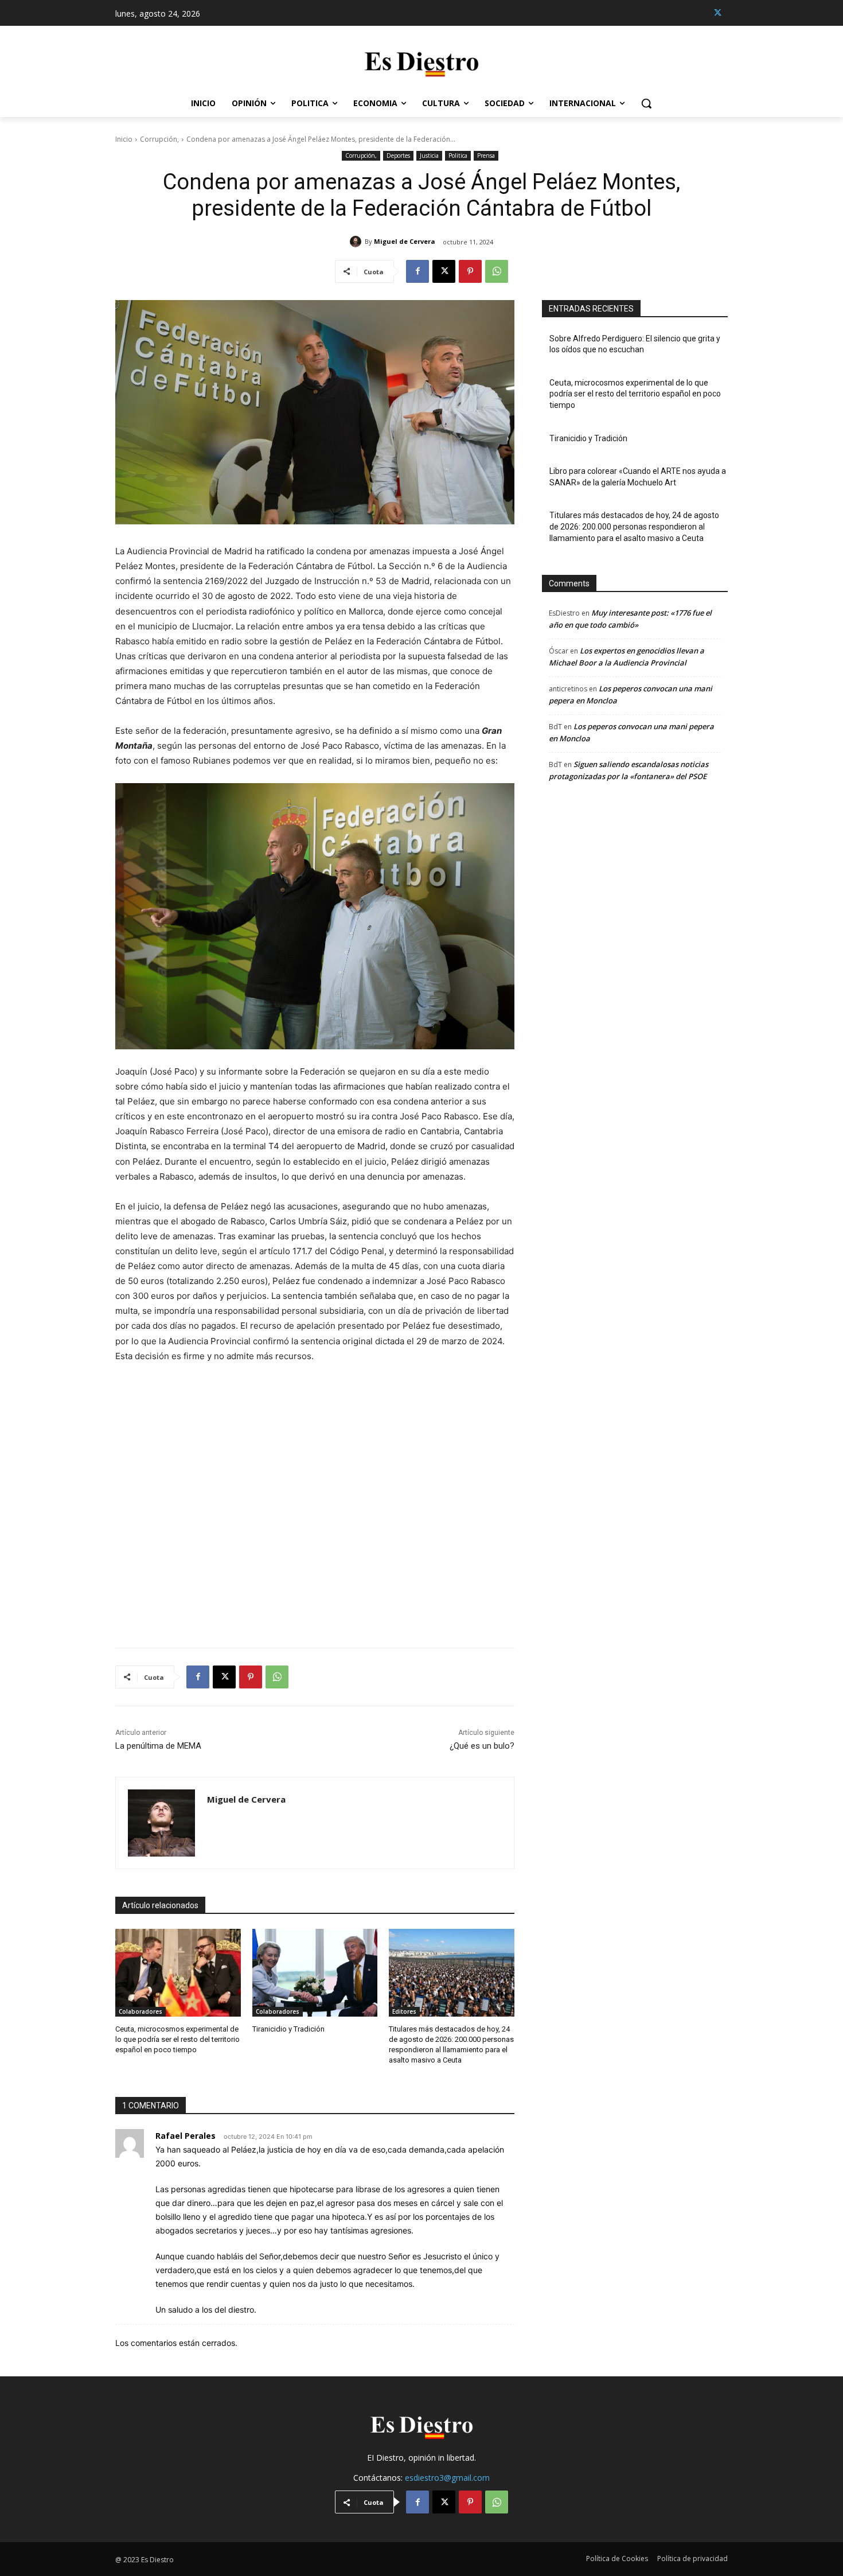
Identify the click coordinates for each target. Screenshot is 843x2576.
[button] (646, 103)
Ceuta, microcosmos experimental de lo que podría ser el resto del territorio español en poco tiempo (177, 2039)
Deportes (398, 155)
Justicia (429, 155)
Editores (404, 2011)
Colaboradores (140, 2011)
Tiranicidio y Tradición (288, 2029)
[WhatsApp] (497, 271)
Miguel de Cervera (405, 241)
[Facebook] (417, 271)
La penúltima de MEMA (158, 1746)
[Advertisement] (315, 1498)
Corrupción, (159, 139)
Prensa (486, 155)
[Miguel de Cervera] (357, 242)
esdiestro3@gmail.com (447, 2478)
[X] (718, 13)
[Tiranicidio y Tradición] (315, 1973)
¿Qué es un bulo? (482, 1746)
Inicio (124, 139)
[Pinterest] (470, 271)
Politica (458, 155)
